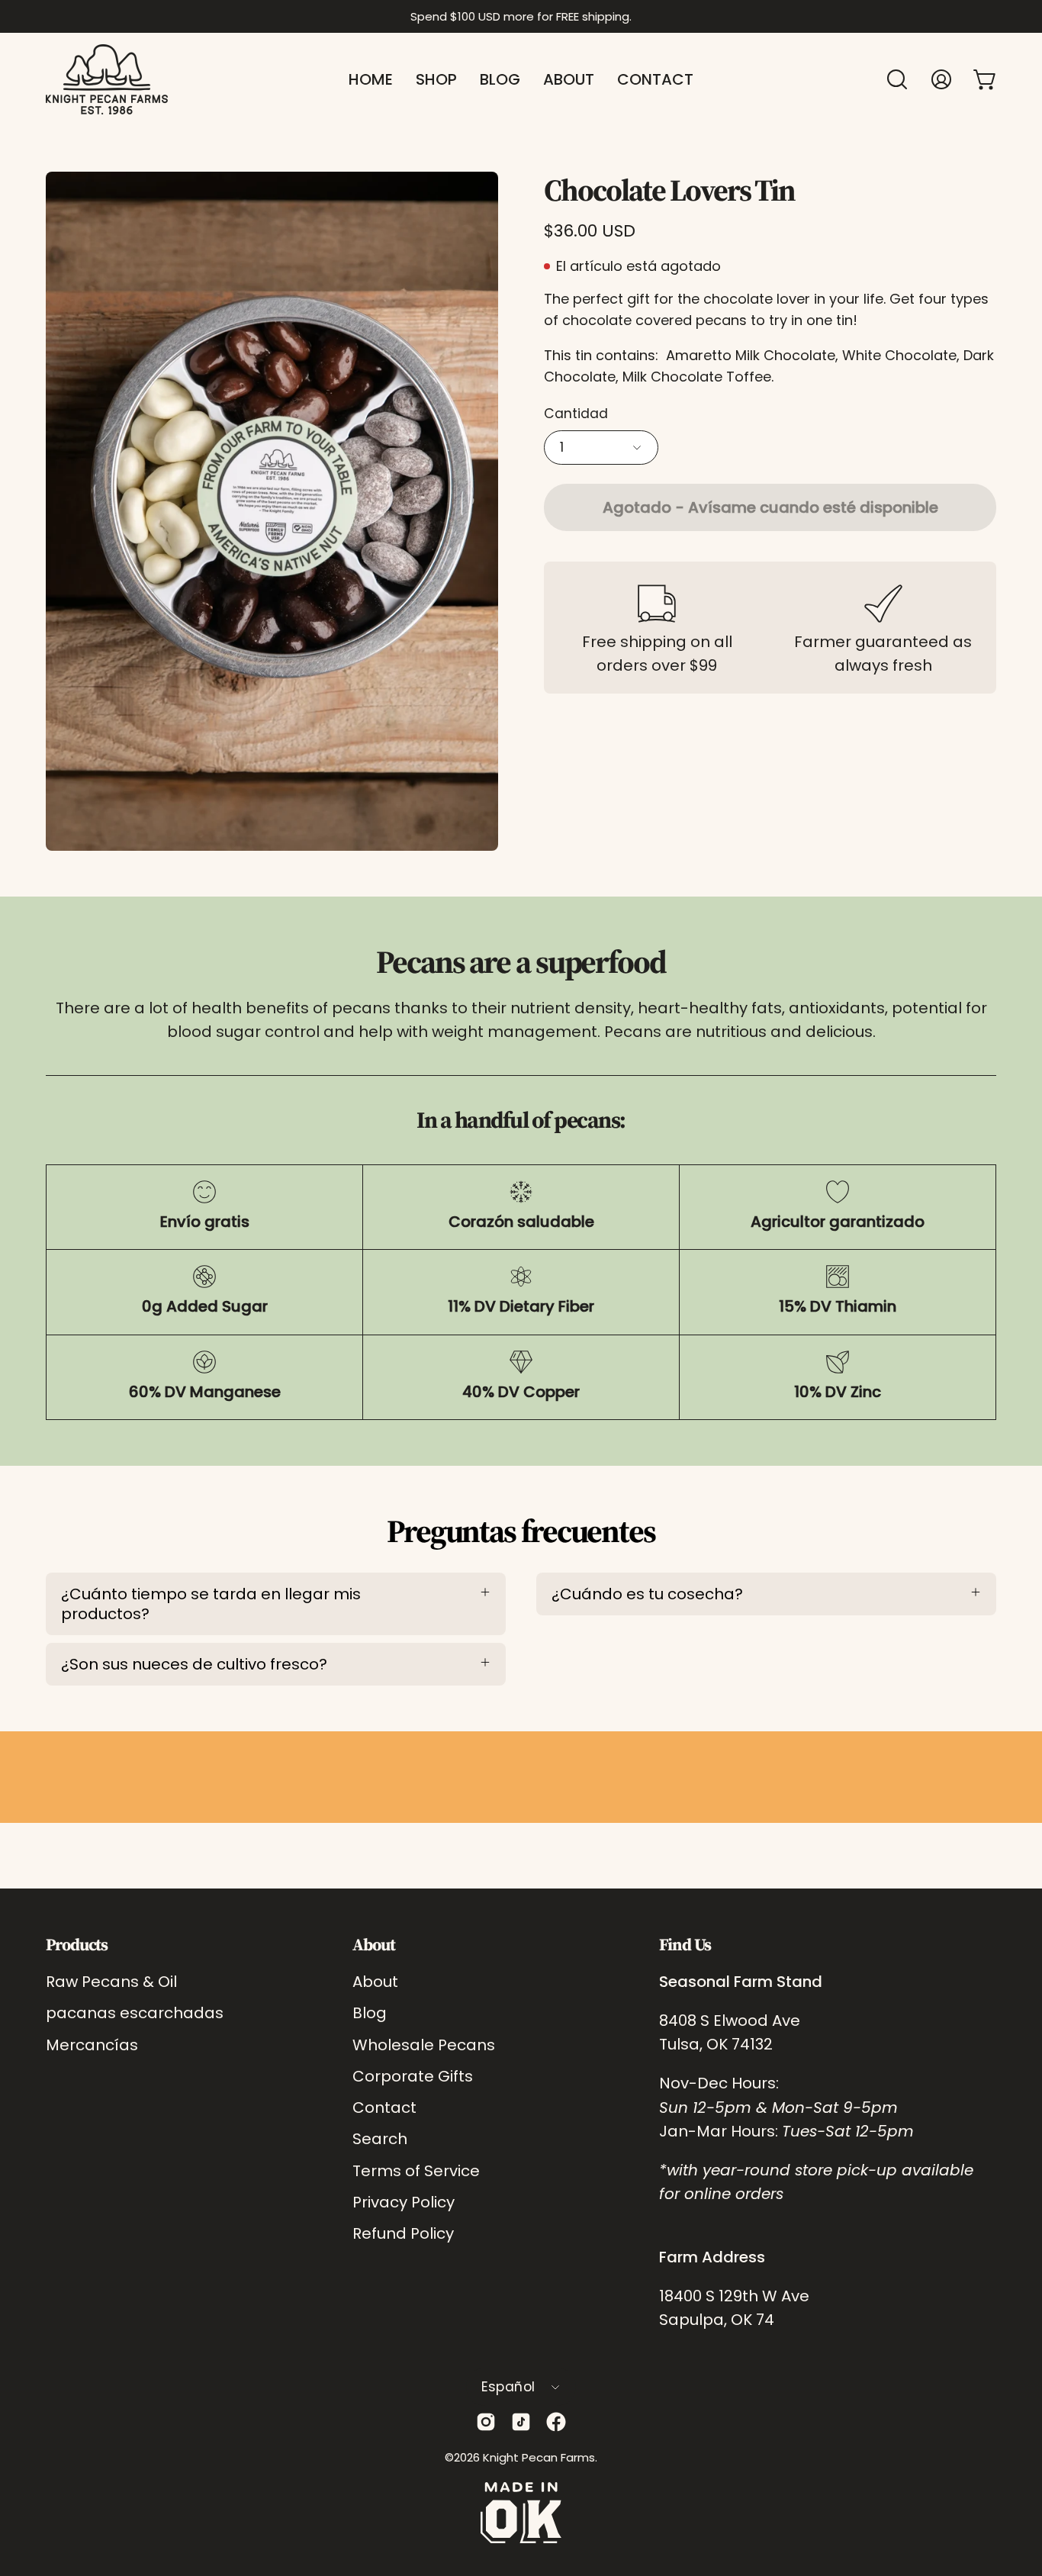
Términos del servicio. (612, 1404)
